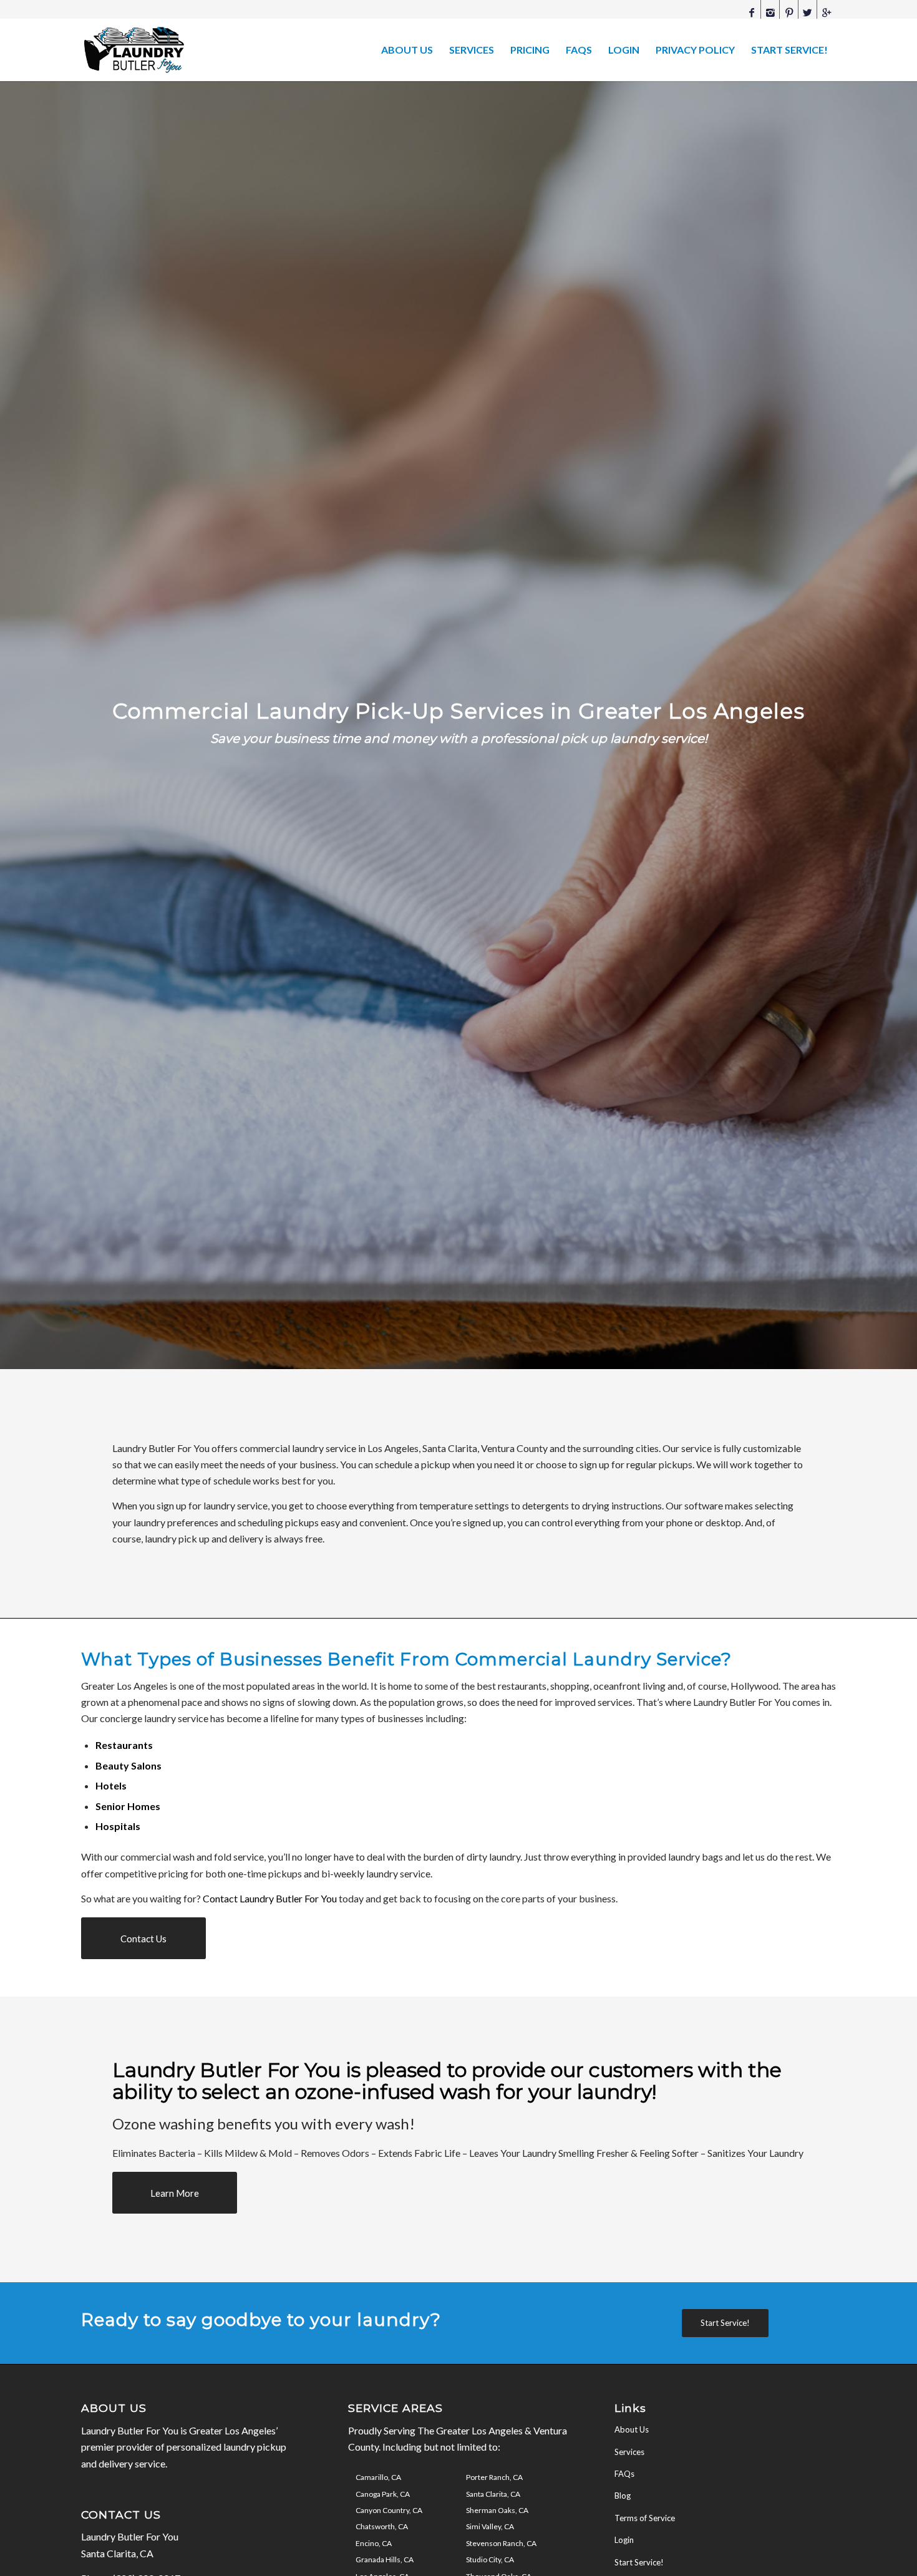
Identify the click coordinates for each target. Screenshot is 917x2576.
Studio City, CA (490, 2559)
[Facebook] (751, 12)
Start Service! (639, 2562)
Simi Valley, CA (490, 2526)
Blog (623, 2496)
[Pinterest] (789, 12)
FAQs (624, 2474)
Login (624, 2540)
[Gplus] (827, 12)
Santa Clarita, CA (493, 2494)
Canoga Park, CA (383, 2494)
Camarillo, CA (378, 2477)
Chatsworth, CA (382, 2526)
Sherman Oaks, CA (497, 2510)
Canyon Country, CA (389, 2510)
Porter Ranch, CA (494, 2477)
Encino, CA (374, 2543)
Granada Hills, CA (385, 2559)
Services (629, 2452)
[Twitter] (808, 12)
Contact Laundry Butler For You (270, 1898)
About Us (632, 2429)
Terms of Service (645, 2518)
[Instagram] (770, 12)
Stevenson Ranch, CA (501, 2543)
